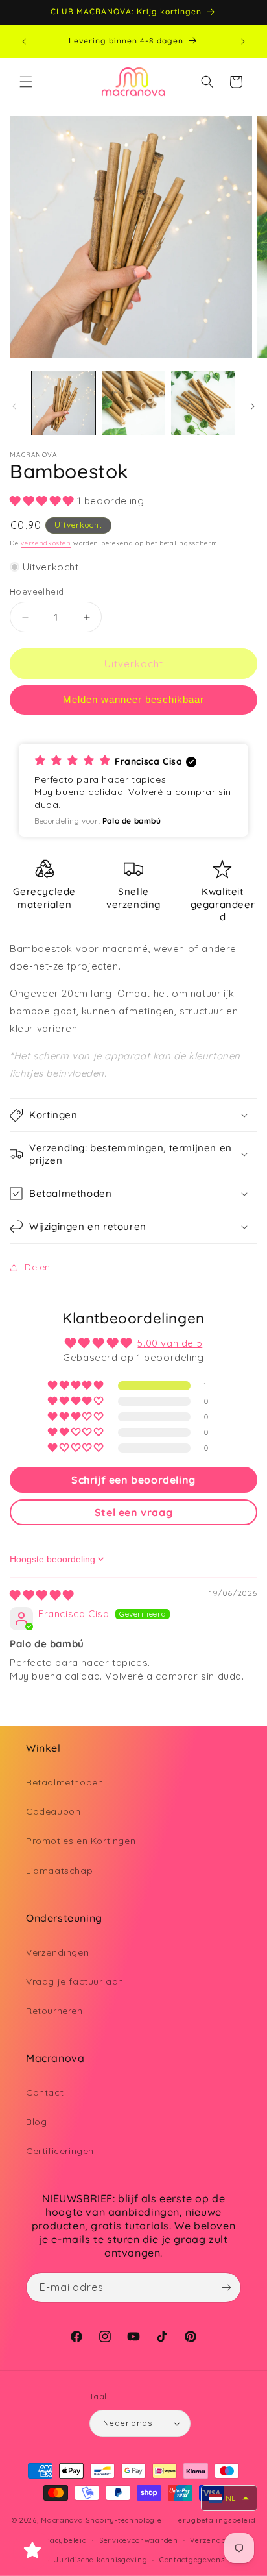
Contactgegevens (192, 2560)
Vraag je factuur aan (75, 1981)
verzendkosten (46, 543)
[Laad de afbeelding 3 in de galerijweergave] (203, 403)
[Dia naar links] (14, 406)
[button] (26, 82)
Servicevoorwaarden (139, 2540)
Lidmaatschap (59, 1871)
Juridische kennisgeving (101, 2560)
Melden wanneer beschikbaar (133, 699)
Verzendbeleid (217, 2540)
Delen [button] (38, 1267)
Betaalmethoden (64, 1782)
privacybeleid (61, 2540)
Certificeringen (60, 2151)
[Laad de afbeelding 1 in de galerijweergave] (64, 403)
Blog (36, 2122)
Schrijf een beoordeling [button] (133, 1480)
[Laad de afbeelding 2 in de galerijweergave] (133, 403)
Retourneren (54, 2011)
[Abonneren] (226, 2288)
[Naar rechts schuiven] (253, 406)
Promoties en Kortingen (81, 1841)
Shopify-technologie (123, 2520)
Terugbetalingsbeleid (215, 2520)
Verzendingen (57, 1952)
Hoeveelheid (37, 591)
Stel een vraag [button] (133, 1512)
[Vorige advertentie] (24, 42)
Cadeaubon (53, 1811)
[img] (42, 1595)
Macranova (62, 2520)
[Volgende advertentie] (243, 42)
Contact (45, 2092)
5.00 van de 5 (170, 1343)
